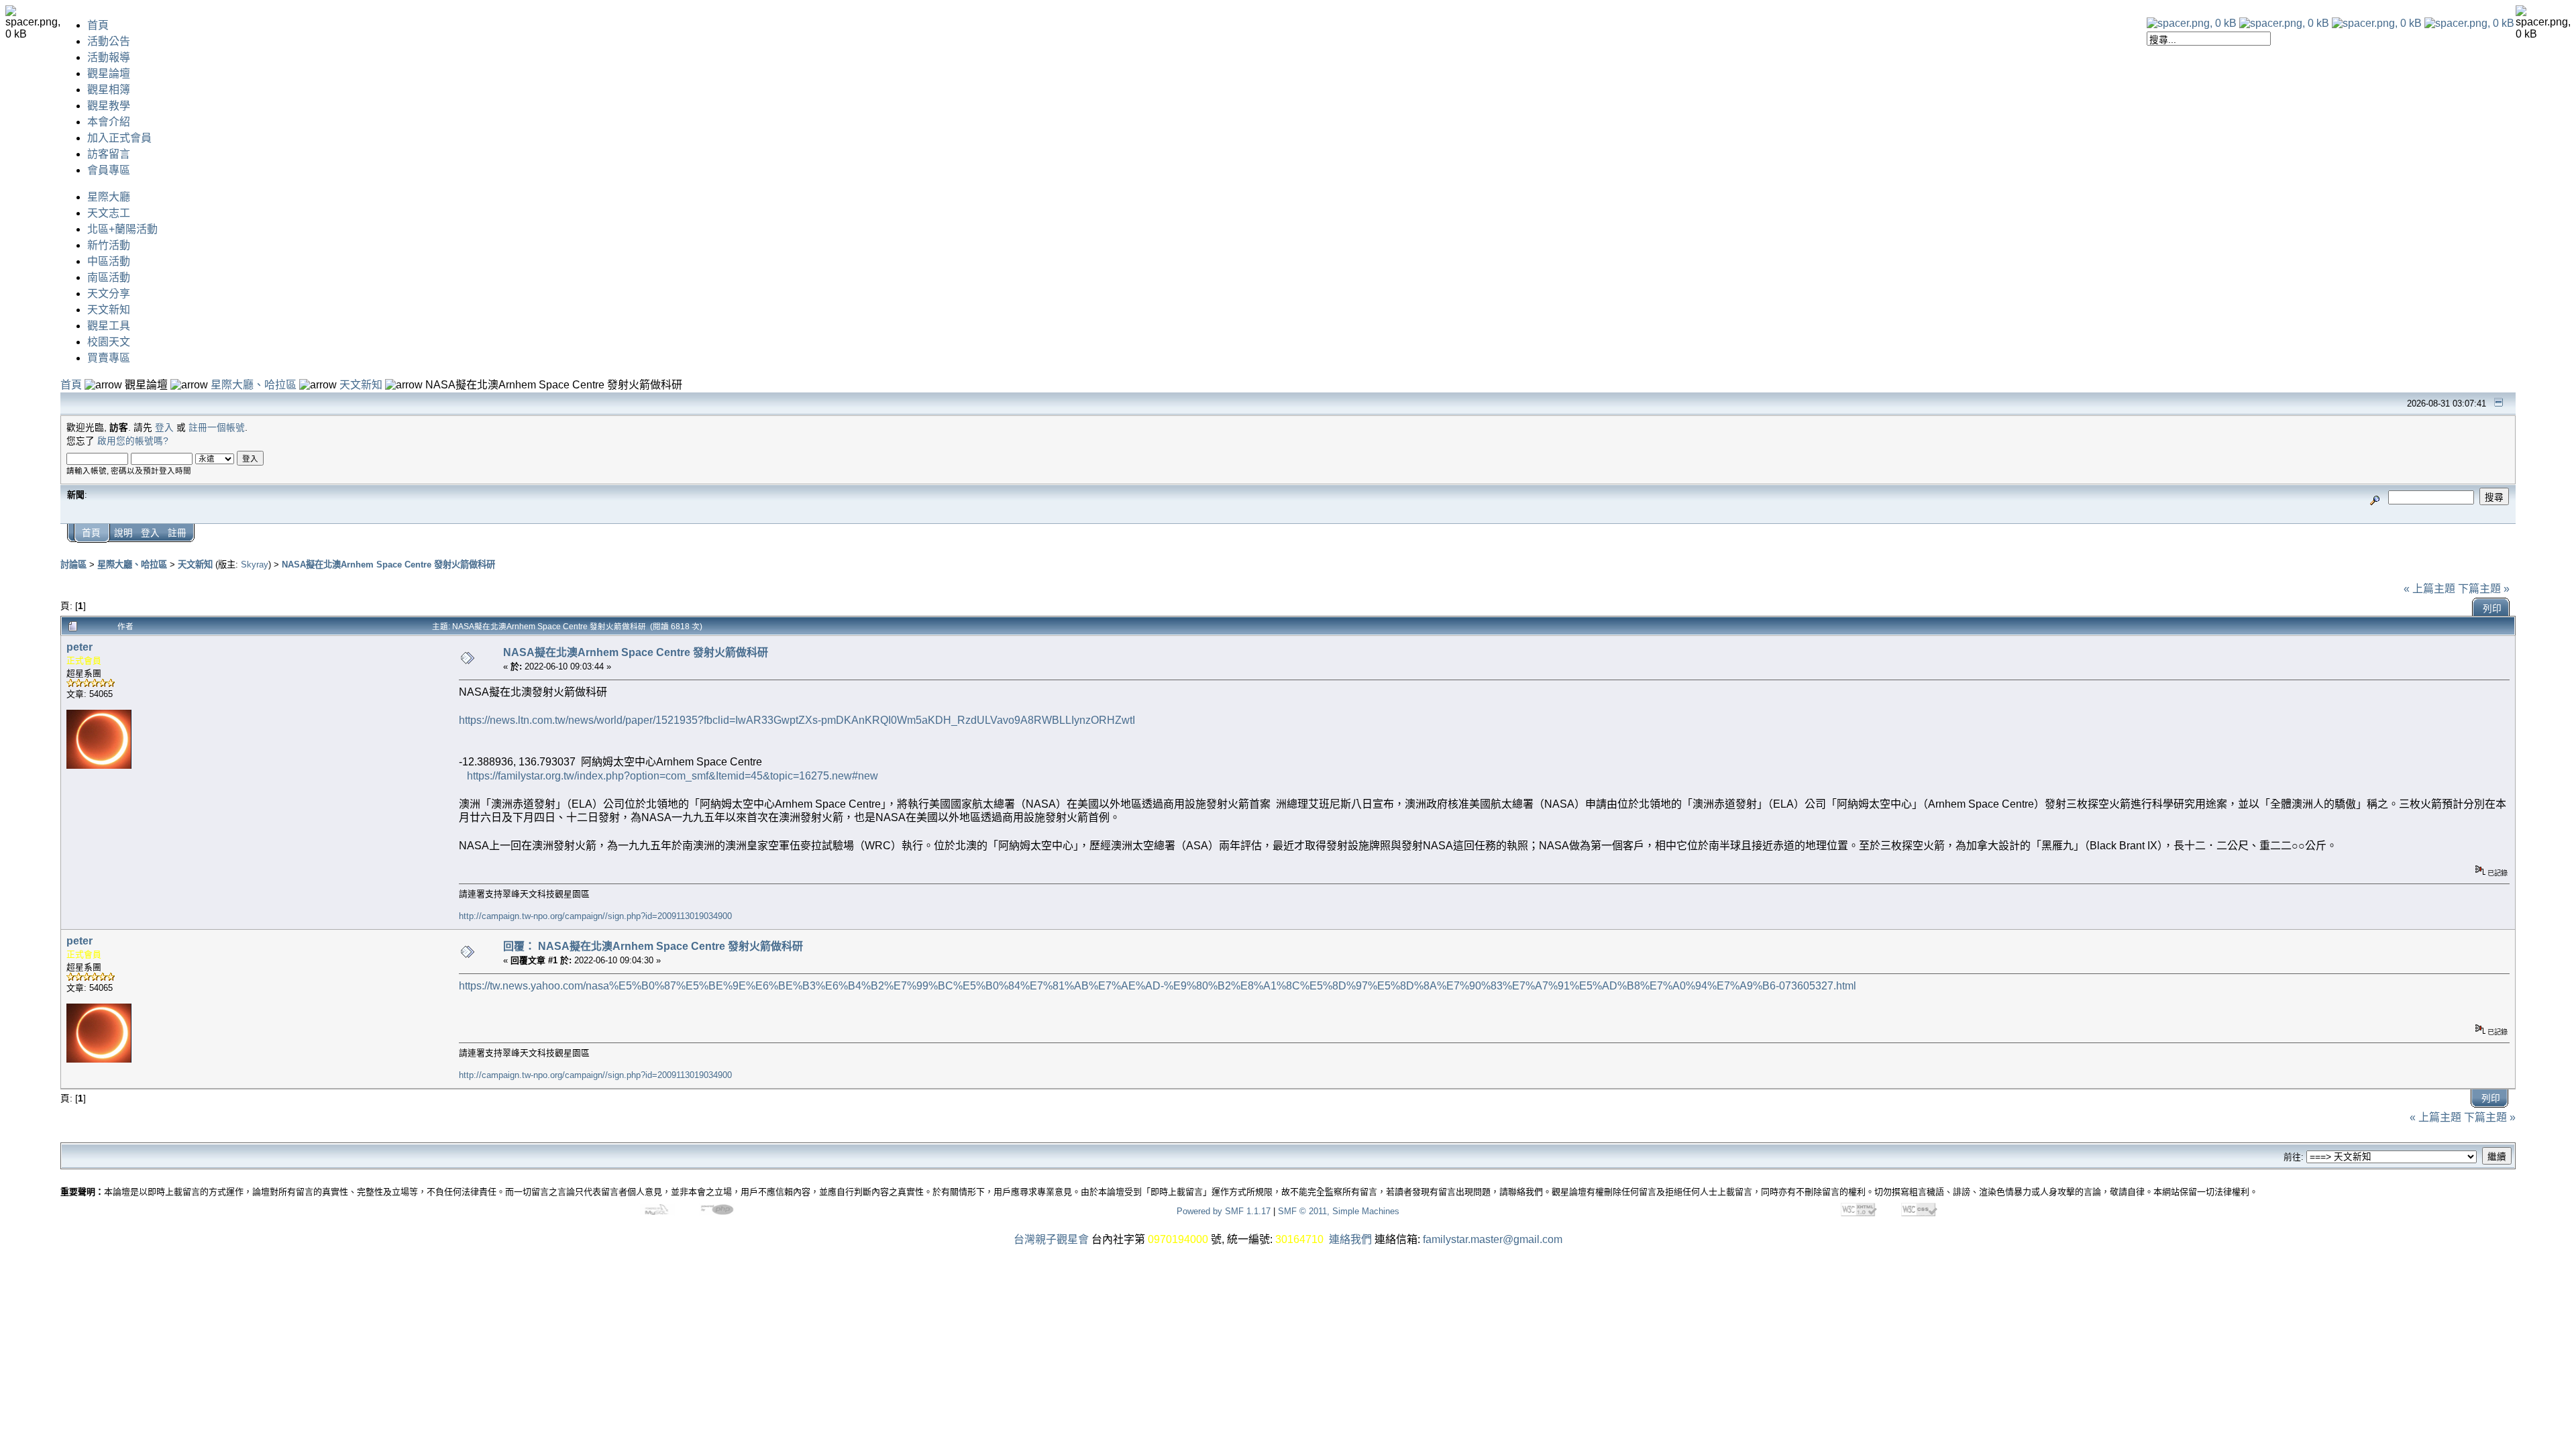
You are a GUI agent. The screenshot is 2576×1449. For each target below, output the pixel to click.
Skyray (255, 565)
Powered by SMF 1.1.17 (1224, 1211)
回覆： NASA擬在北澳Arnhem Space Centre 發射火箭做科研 (653, 946)
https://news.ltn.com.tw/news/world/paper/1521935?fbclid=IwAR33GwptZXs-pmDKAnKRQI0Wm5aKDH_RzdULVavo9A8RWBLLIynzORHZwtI (797, 720)
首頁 (98, 25)
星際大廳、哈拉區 (254, 385)
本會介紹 (109, 122)
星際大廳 (109, 197)
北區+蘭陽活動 (122, 229)
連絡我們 (1350, 1239)
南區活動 (109, 277)
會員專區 (109, 170)
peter (79, 647)
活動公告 (109, 41)
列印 (2492, 609)
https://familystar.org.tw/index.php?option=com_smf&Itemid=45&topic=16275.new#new (673, 776)
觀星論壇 (109, 73)
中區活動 (109, 261)
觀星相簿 (109, 90)
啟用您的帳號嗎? (133, 441)
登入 (164, 428)
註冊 (177, 533)
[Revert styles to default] (2469, 23)
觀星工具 (109, 326)
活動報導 (109, 57)
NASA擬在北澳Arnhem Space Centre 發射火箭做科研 (388, 565)
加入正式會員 (119, 138)
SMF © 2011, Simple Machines (1339, 1211)
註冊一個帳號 (217, 428)
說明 (123, 533)
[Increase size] (2377, 23)
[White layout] (2192, 23)
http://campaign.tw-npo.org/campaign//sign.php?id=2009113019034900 (595, 916)
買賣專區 (109, 358)
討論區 (73, 565)
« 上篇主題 (2429, 589)
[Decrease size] (2284, 23)
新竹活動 (109, 245)
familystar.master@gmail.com (1493, 1239)
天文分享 (109, 293)
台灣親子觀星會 (1051, 1239)
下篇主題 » (2484, 589)
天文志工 (109, 213)
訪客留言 (109, 154)
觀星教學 (109, 106)
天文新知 (109, 310)
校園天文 (109, 342)
